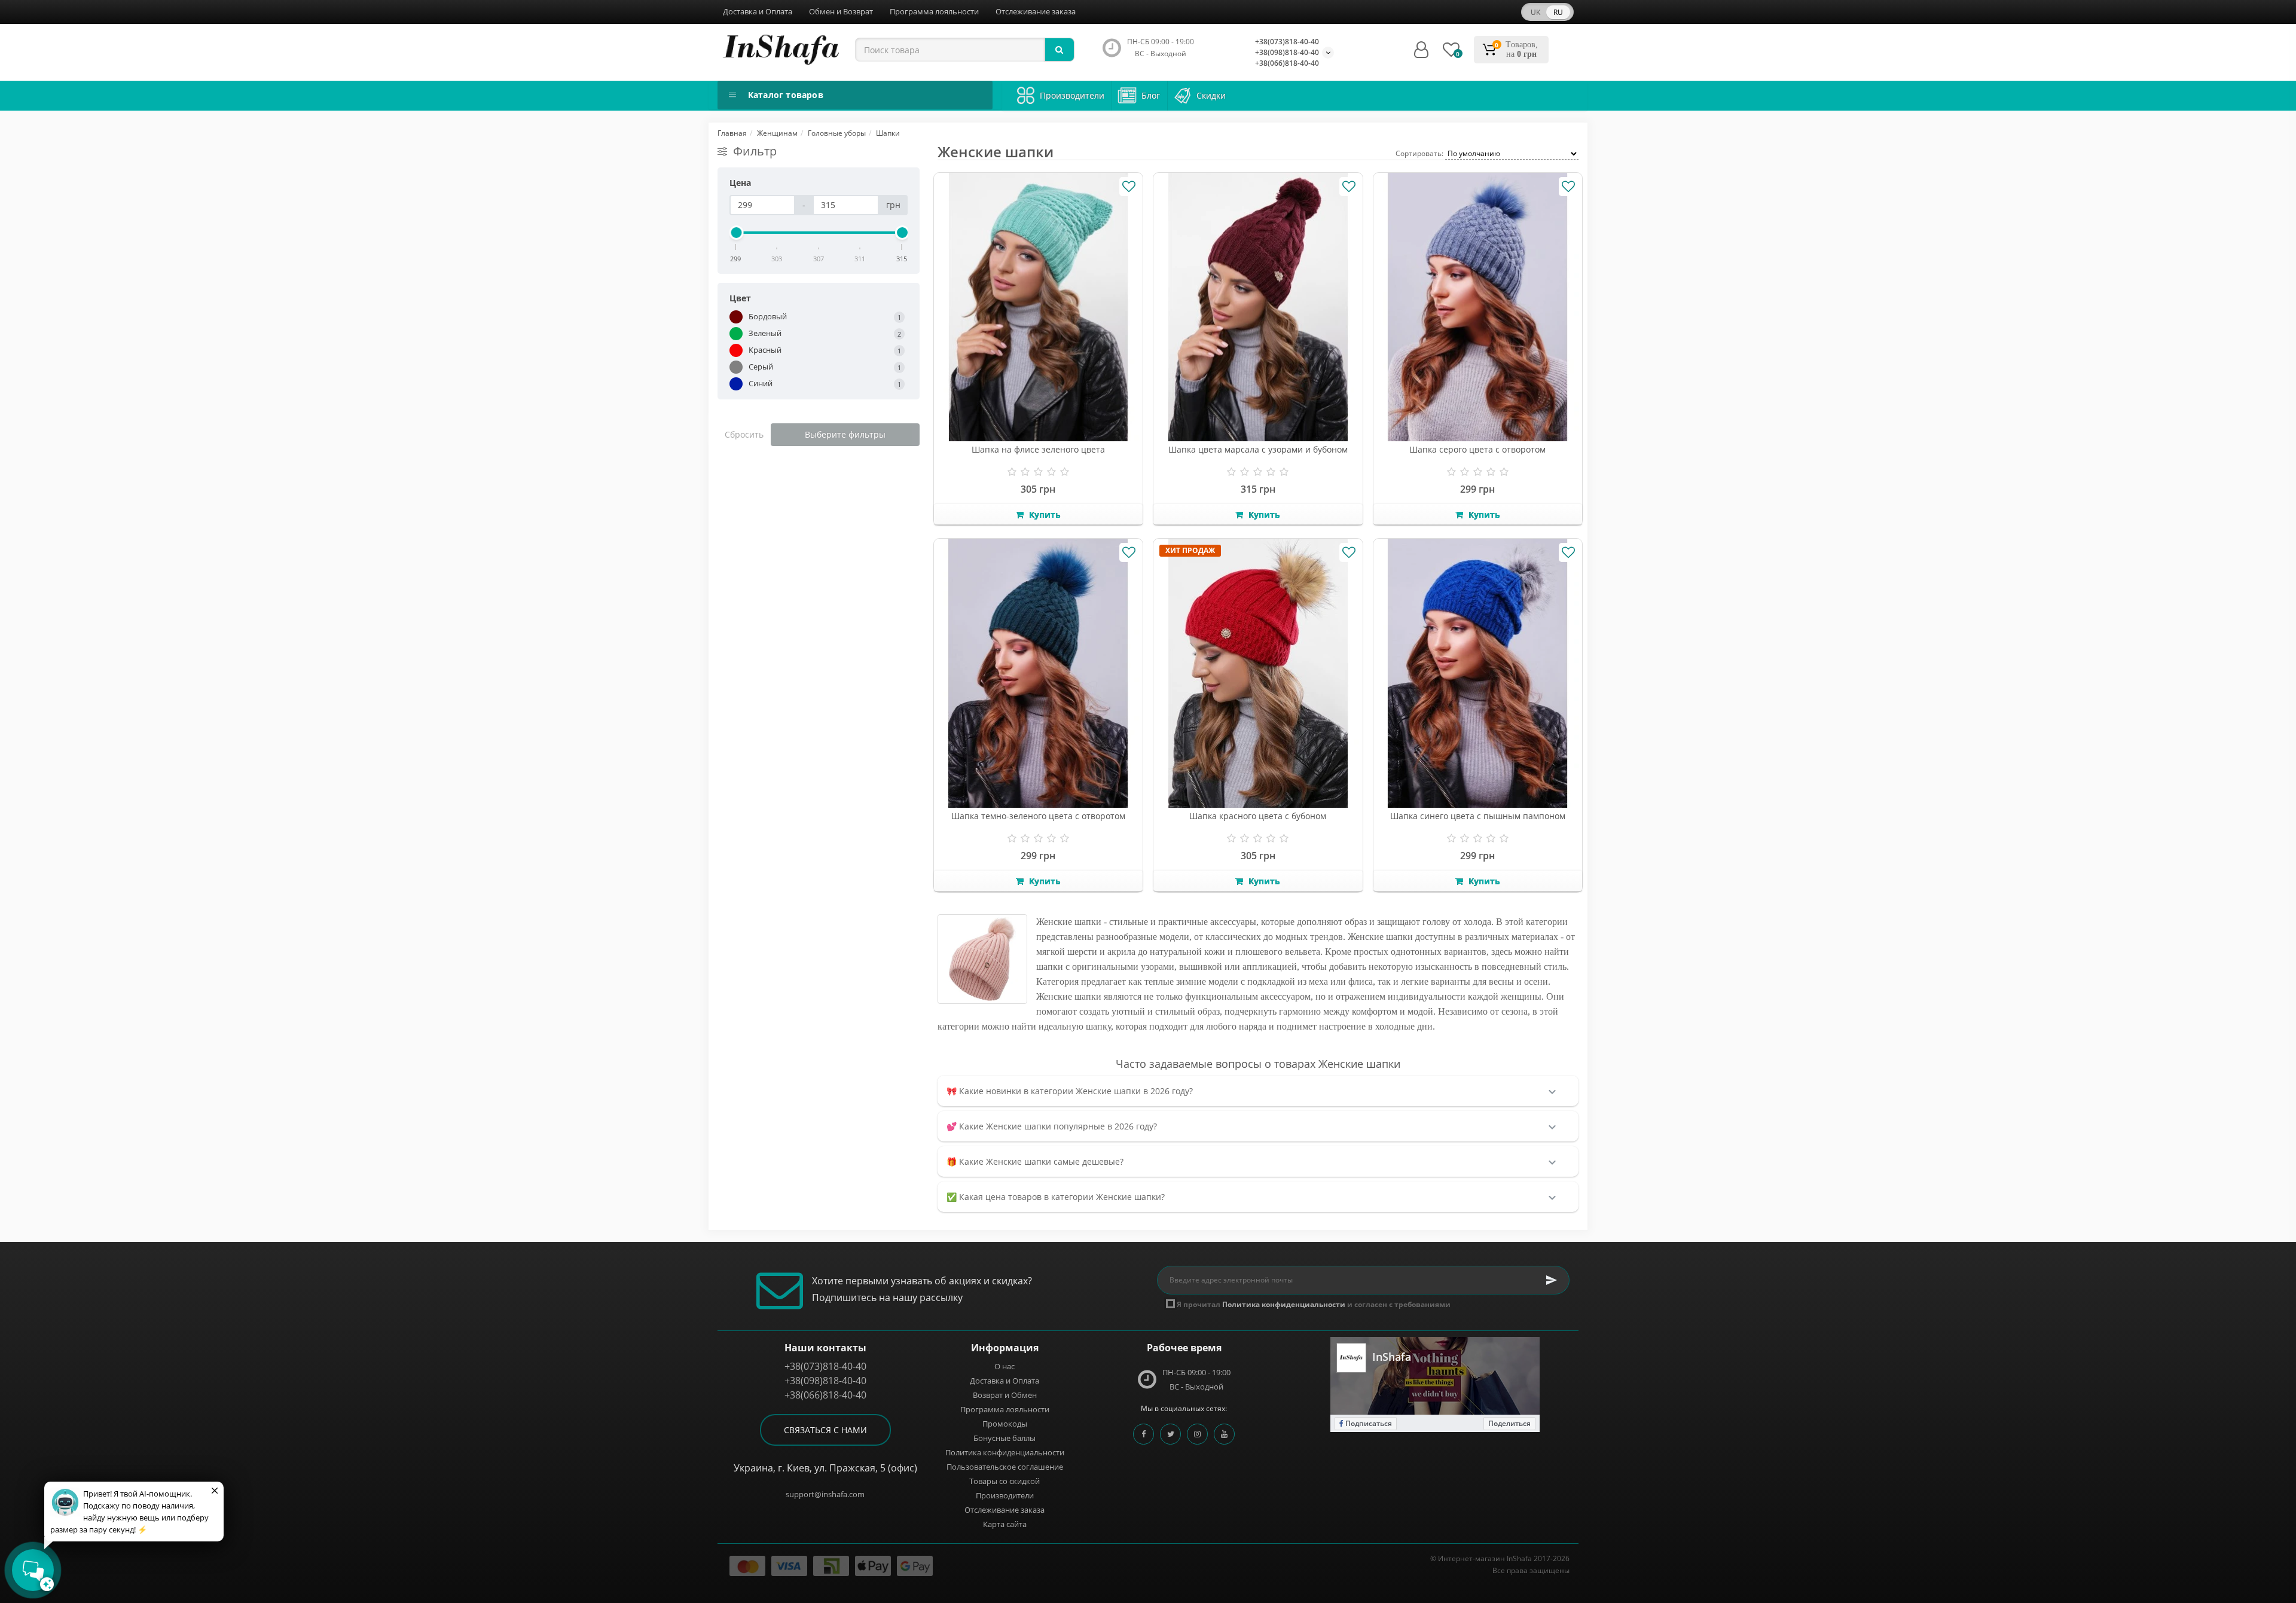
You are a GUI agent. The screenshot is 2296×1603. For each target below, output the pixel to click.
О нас (1004, 1366)
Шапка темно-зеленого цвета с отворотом (1038, 816)
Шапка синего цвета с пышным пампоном (1478, 816)
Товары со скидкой (1004, 1481)
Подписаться (1368, 1423)
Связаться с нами (825, 1430)
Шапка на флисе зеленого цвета (1038, 449)
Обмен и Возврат (841, 11)
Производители (1005, 1495)
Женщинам (777, 133)
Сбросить (744, 434)
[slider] (736, 233)
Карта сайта (1005, 1524)
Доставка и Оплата (758, 11)
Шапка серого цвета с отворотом (1477, 449)
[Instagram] (1197, 1434)
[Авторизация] (1421, 50)
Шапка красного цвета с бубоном (1258, 816)
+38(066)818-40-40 (1287, 63)
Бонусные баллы (1004, 1438)
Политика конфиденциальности (1005, 1452)
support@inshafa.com (825, 1494)
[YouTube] (1224, 1434)
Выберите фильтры (845, 434)
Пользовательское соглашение (1005, 1467)
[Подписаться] (1552, 1280)
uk (1535, 12)
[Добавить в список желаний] (1129, 187)
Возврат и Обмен (1005, 1395)
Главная (732, 133)
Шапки (888, 133)
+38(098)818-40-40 (1287, 52)
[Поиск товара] (1060, 50)
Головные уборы (837, 133)
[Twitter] (1170, 1434)
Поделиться (1509, 1423)
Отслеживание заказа (1036, 11)
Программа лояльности (934, 11)
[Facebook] (1144, 1434)
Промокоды (1005, 1424)
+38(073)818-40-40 (1287, 42)
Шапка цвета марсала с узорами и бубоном (1258, 449)
